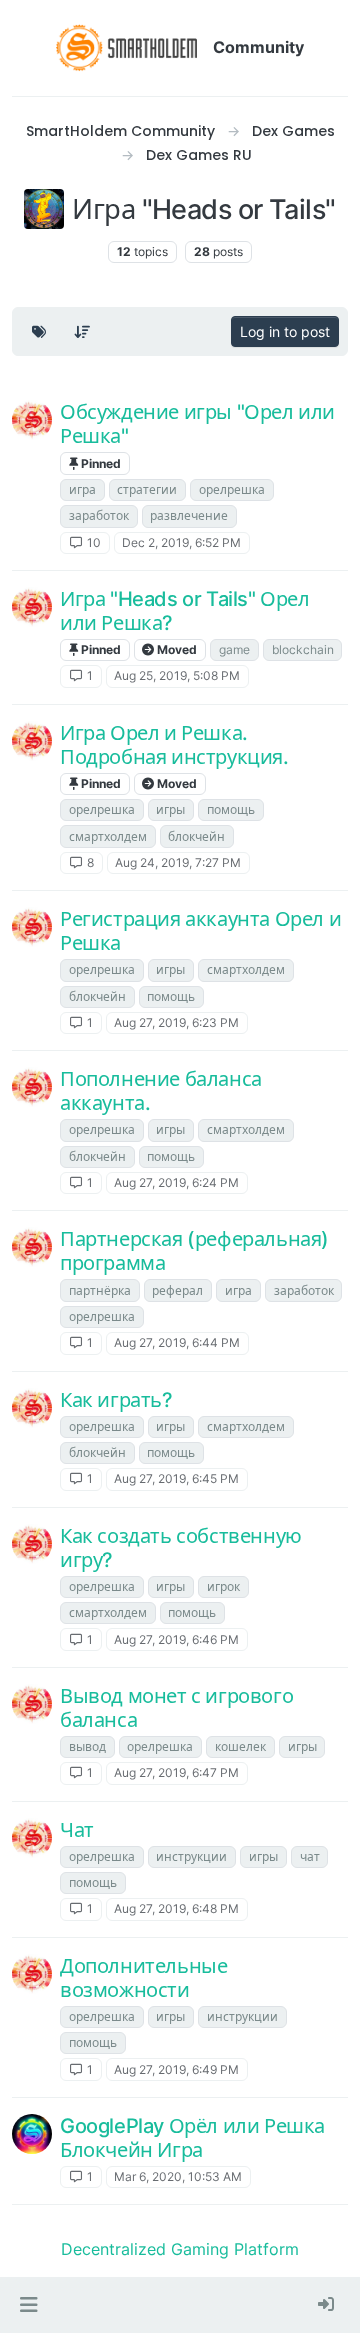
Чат (77, 1830)
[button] (28, 2305)
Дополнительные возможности (143, 1978)
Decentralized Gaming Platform (180, 2249)
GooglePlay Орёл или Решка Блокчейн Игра (192, 2138)
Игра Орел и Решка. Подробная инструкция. (174, 745)
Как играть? (116, 1400)
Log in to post (285, 331)
